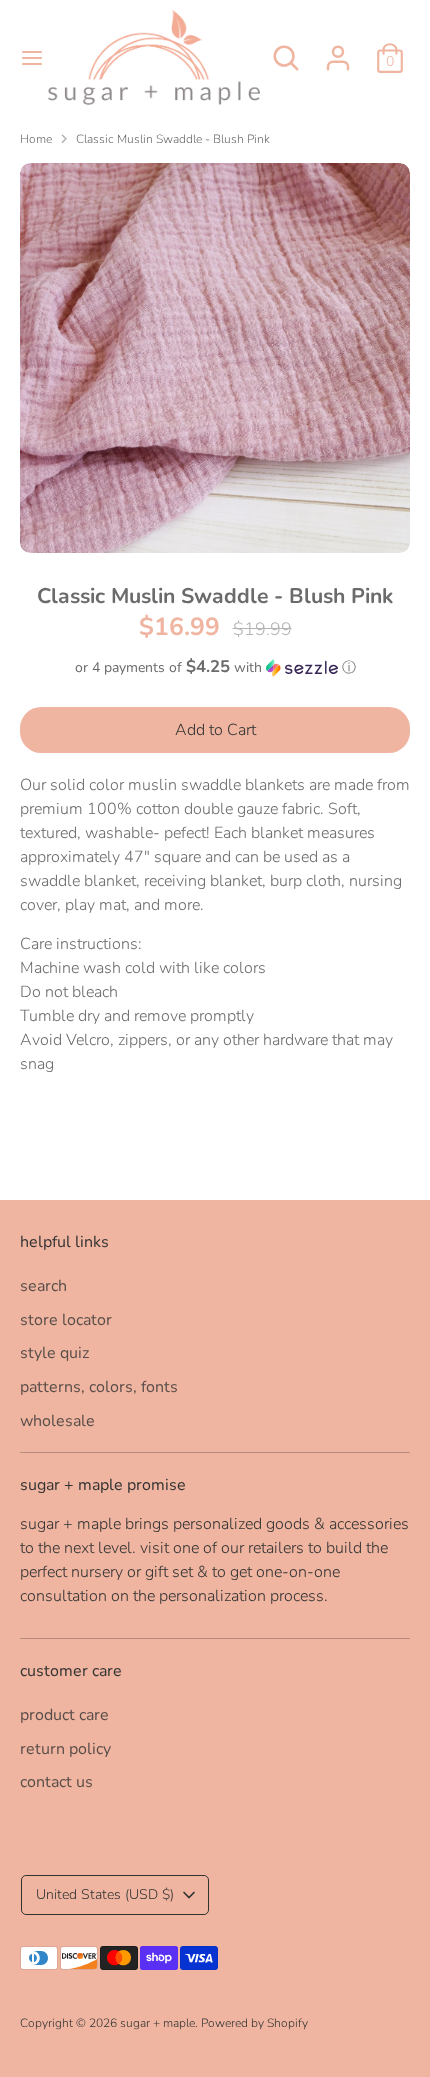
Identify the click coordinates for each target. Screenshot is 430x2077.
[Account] (338, 50)
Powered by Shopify (254, 2023)
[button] (215, 667)
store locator (66, 1320)
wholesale (57, 1421)
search (43, 1286)
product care (64, 1715)
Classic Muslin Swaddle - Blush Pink (173, 139)
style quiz (54, 1353)
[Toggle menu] (25, 58)
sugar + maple (157, 2023)
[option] (215, 358)
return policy (65, 1749)
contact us (56, 1782)
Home (36, 139)
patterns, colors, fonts (99, 1387)
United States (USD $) (105, 1894)
